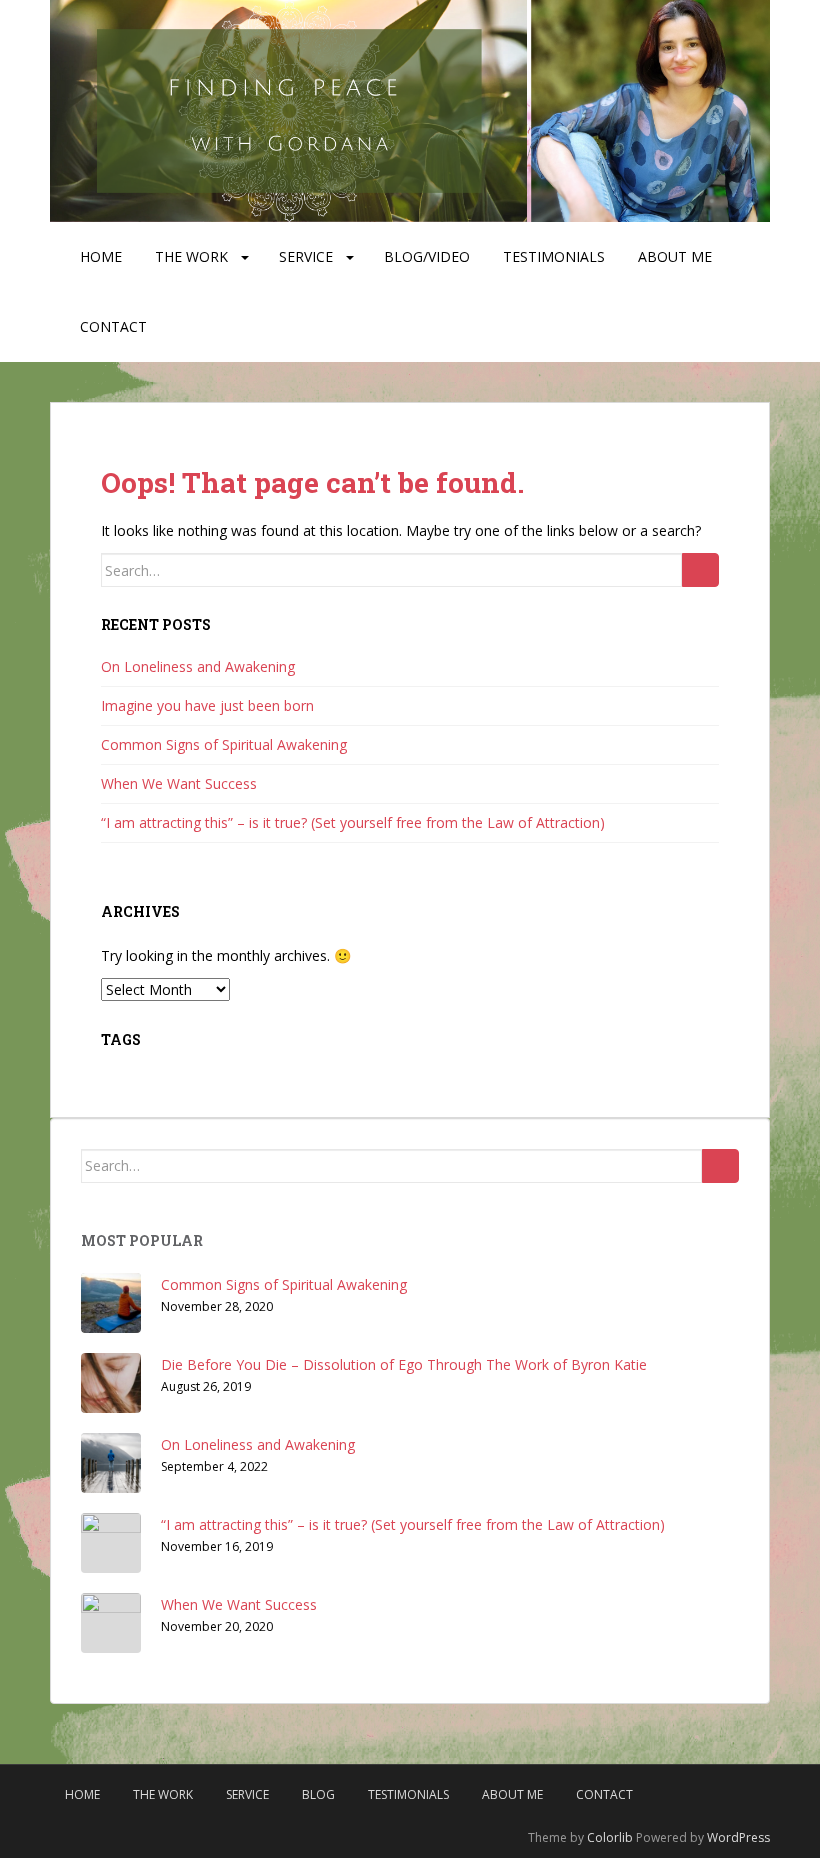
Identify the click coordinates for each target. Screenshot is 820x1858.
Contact (113, 326)
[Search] (700, 570)
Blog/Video (427, 256)
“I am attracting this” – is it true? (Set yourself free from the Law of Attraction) (353, 822)
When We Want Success (179, 783)
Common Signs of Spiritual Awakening (224, 744)
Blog (318, 1794)
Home (101, 256)
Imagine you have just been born (207, 705)
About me (675, 256)
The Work (191, 256)
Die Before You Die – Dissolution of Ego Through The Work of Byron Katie (404, 1364)
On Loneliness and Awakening (198, 666)
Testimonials (554, 256)
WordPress (738, 1837)
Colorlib (610, 1837)
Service (306, 256)
